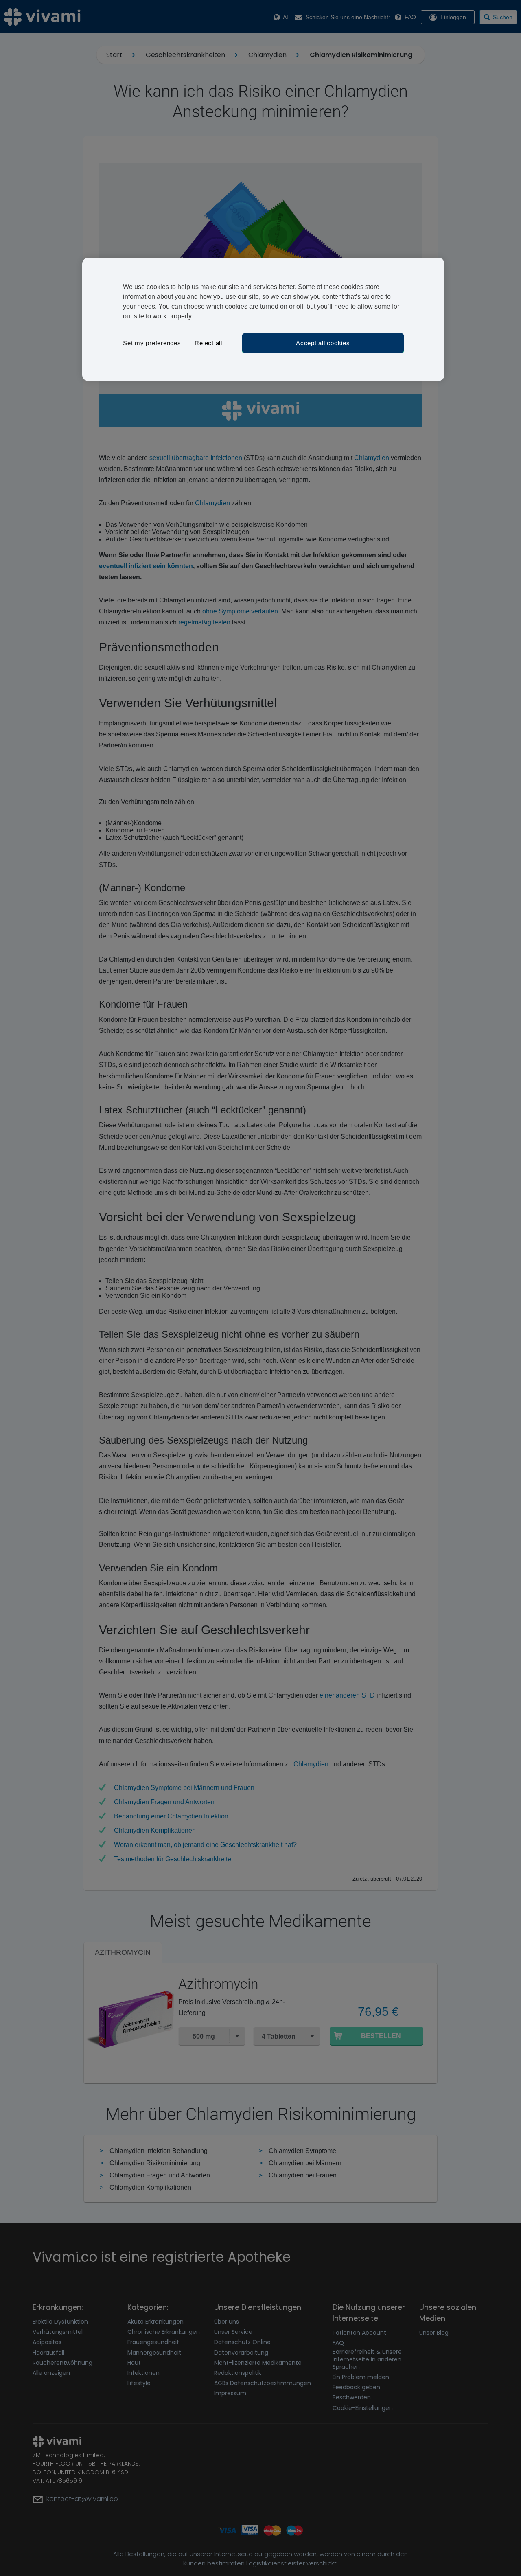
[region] (263, 319)
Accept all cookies (323, 343)
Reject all (208, 343)
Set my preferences (152, 343)
